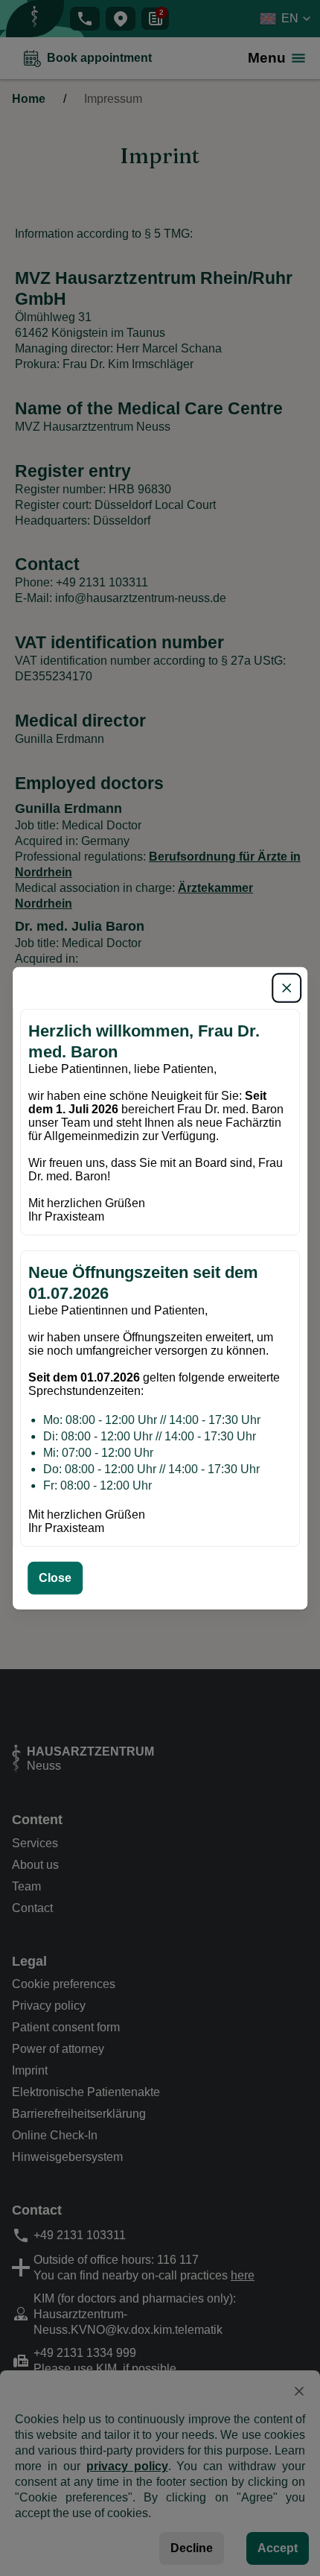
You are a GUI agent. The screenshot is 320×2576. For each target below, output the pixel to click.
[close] (287, 987)
